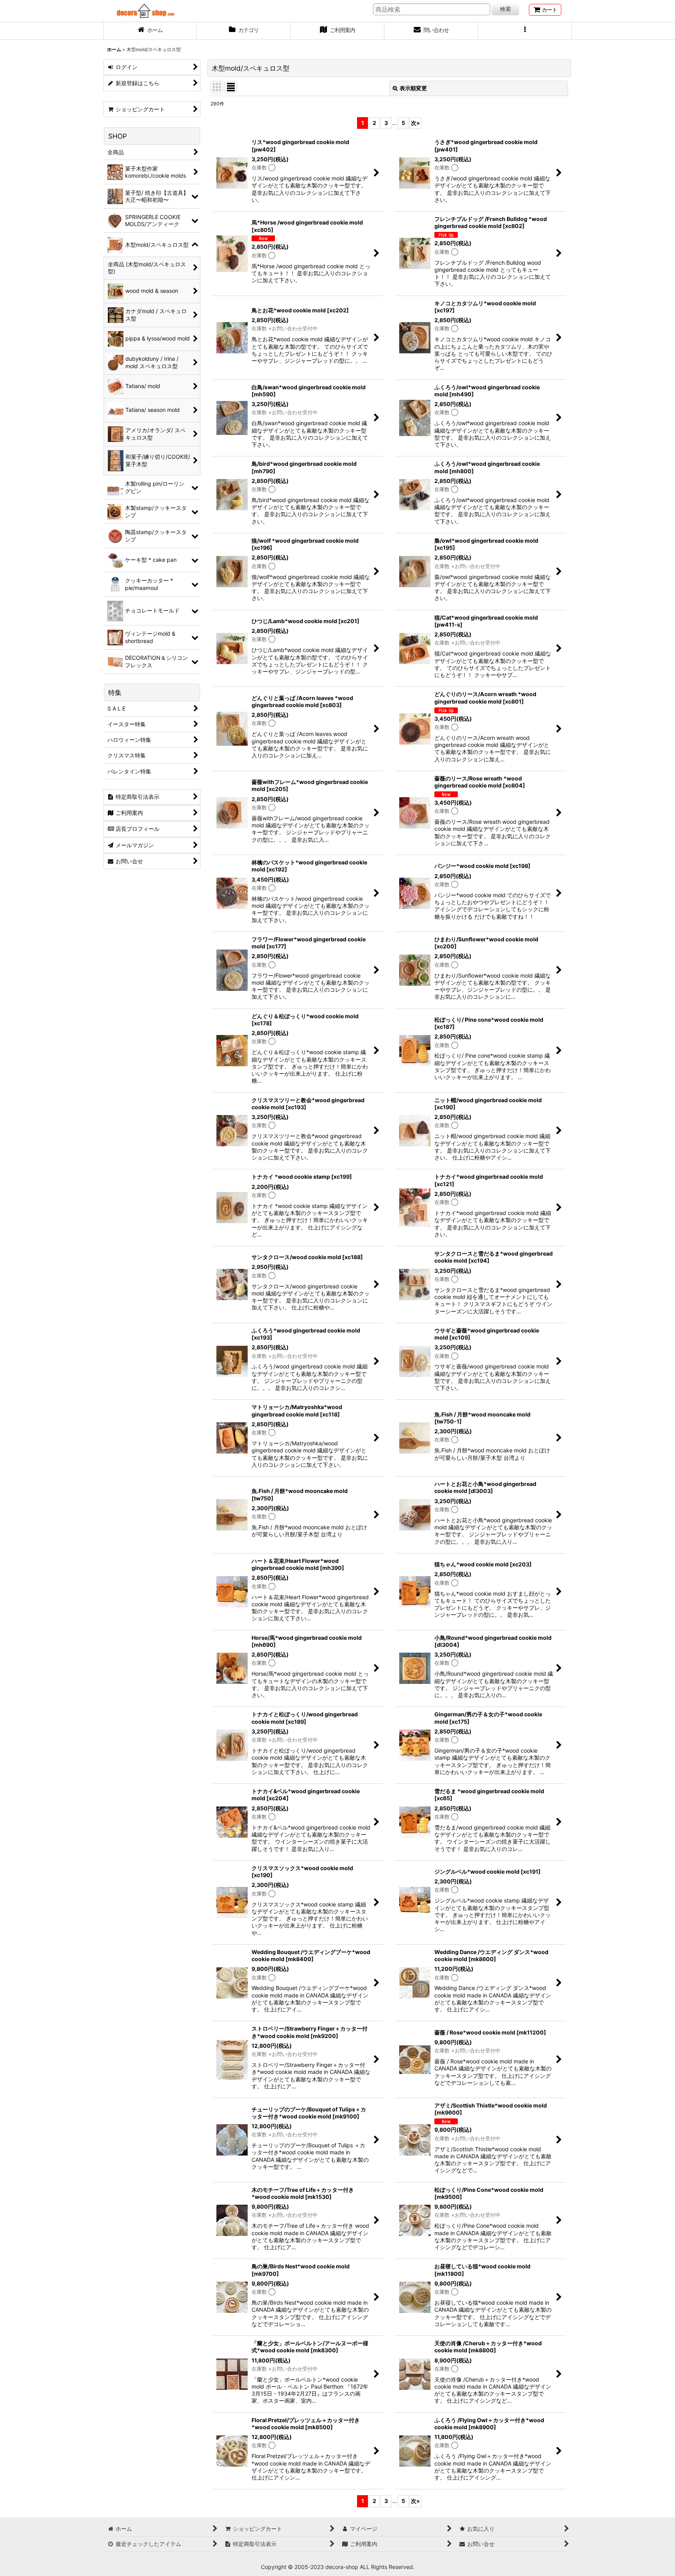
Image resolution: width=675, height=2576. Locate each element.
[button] (525, 31)
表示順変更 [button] (413, 88)
